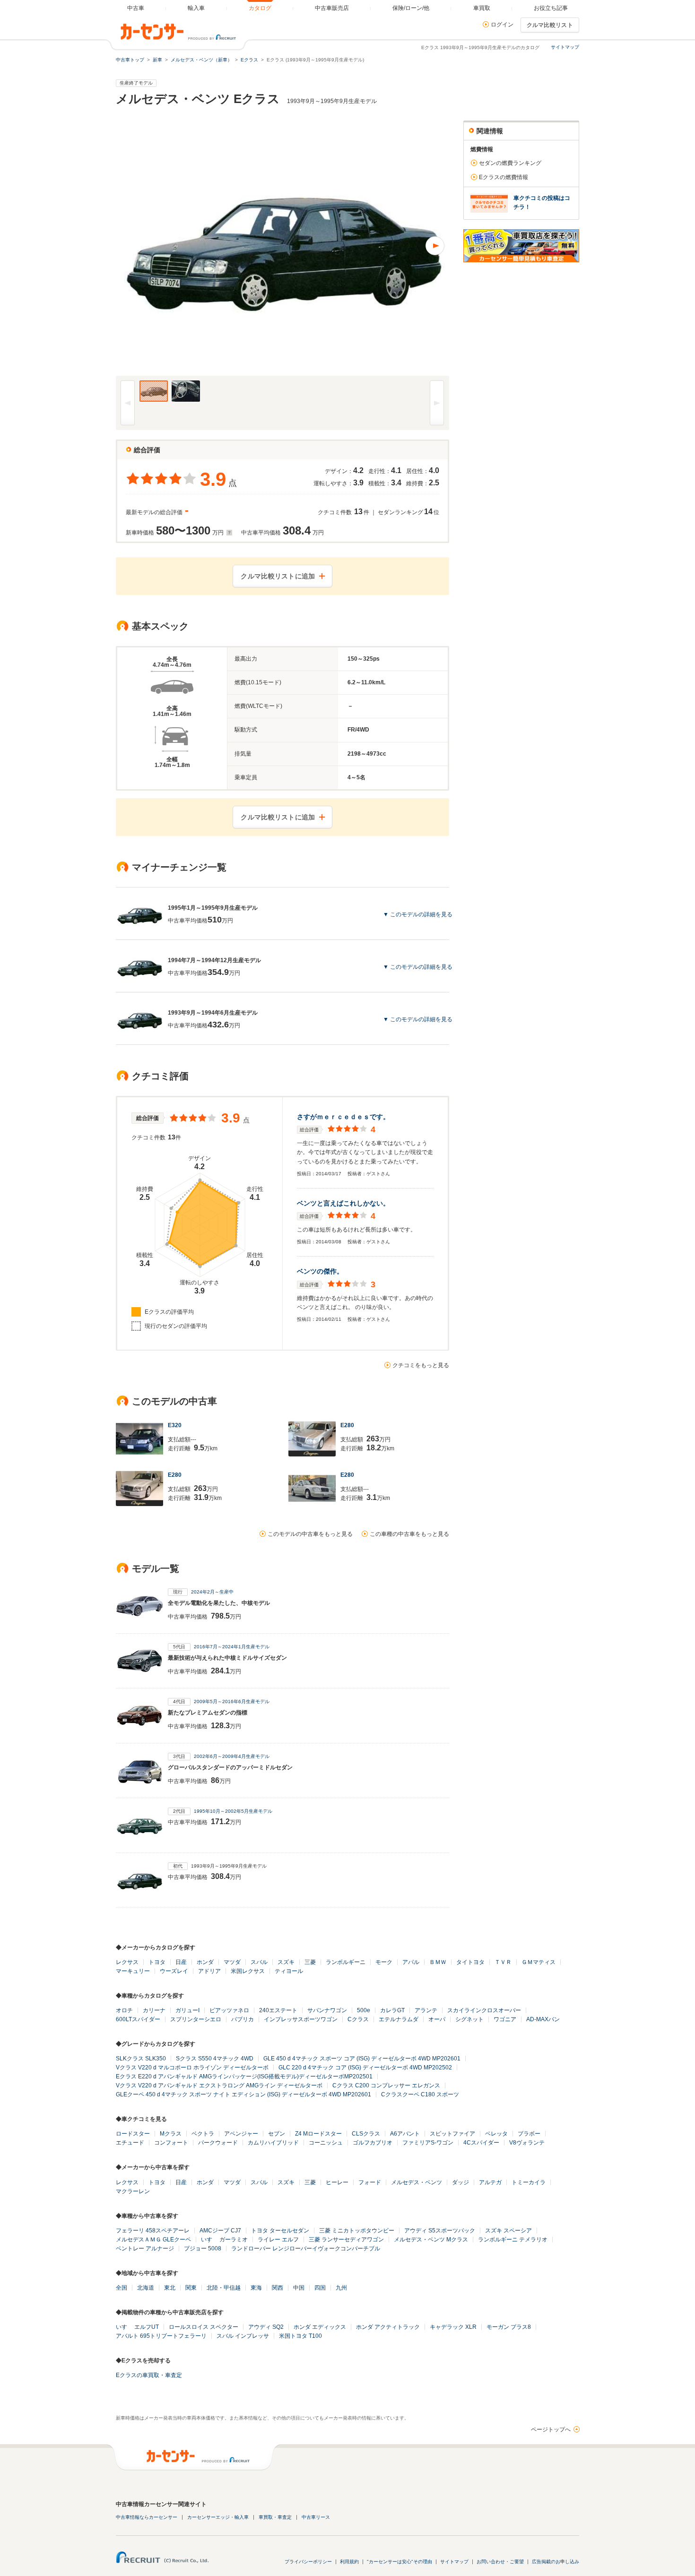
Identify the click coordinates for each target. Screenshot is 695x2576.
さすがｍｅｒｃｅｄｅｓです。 (343, 1117)
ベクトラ (203, 2134)
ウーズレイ (174, 1971)
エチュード (130, 2143)
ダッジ (460, 2182)
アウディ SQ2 (266, 2327)
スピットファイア (452, 2134)
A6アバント (405, 2134)
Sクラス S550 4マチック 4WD (215, 2059)
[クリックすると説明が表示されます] (228, 533)
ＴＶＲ (503, 1962)
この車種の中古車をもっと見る (409, 1534)
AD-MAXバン (543, 2019)
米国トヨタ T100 (300, 2336)
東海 (256, 2288)
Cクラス (358, 2019)
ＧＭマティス (539, 1962)
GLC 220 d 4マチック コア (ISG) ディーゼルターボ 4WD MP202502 (365, 2068)
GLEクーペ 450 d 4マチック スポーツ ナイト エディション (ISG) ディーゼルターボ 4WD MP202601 (243, 2094)
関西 (278, 2288)
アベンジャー (241, 2134)
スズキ (286, 1962)
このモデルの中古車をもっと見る (310, 1534)
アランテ (426, 2010)
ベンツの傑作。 (320, 1271)
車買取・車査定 (275, 2517)
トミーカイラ (529, 2182)
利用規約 (349, 2562)
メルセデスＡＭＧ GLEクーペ (153, 2240)
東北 (170, 2288)
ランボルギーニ (346, 1962)
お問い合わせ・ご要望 (500, 2562)
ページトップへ (551, 2430)
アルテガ (490, 2182)
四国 (320, 2288)
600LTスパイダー (138, 2019)
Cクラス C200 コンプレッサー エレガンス (386, 2085)
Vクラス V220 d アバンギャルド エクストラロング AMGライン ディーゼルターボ (219, 2085)
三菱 (310, 1962)
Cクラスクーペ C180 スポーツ (420, 2094)
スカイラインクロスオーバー (484, 2010)
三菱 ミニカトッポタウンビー (357, 2231)
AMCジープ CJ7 (220, 2231)
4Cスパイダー (481, 2143)
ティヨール (289, 1971)
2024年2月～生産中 (212, 1592)
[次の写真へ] (366, 246)
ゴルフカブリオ (373, 2143)
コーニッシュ (326, 2143)
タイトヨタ (470, 1962)
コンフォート (171, 2143)
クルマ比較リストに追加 (278, 576)
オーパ (437, 2019)
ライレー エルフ (278, 2240)
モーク (384, 1962)
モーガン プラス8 (509, 2327)
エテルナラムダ (399, 2019)
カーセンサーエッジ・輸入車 (218, 2517)
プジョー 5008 (203, 2249)
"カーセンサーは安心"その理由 (400, 2562)
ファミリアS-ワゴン (428, 2143)
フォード (370, 2182)
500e (364, 2010)
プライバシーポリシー (308, 2562)
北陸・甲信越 (224, 2288)
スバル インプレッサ (243, 2336)
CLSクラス (366, 2134)
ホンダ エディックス (320, 2327)
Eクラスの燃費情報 (504, 177)
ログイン (502, 25)
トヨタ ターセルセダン (280, 2231)
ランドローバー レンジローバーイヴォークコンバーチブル (306, 2249)
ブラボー (529, 2134)
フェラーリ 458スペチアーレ (153, 2231)
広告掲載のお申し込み (556, 2562)
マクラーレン (133, 2191)
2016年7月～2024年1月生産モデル (232, 1647)
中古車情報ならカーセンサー (147, 2517)
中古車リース (316, 2517)
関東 (191, 2288)
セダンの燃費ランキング (510, 163)
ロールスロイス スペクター (204, 2327)
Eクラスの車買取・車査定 (149, 2375)
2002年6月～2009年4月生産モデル (232, 1756)
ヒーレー (337, 2182)
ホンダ (205, 1962)
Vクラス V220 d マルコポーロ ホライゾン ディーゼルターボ (192, 2068)
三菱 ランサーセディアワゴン (346, 2240)
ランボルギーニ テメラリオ (513, 2240)
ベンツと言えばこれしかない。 (343, 1203)
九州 (341, 2288)
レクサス (127, 1962)
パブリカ (243, 2019)
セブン (277, 2134)
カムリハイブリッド (273, 2143)
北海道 (146, 2288)
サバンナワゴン (327, 2010)
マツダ (232, 1962)
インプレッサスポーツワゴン (301, 2019)
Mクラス (171, 2134)
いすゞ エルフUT (137, 2327)
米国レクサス (248, 1971)
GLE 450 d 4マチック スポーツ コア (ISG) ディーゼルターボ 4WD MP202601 (362, 2059)
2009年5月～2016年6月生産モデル (232, 1702)
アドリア (209, 1971)
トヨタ (157, 1962)
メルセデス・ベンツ (417, 2182)
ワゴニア (505, 2019)
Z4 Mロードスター (318, 2134)
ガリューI (187, 2010)
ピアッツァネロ (229, 2010)
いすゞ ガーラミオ (224, 2240)
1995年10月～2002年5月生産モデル (233, 1811)
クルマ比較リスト (550, 25)
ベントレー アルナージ (145, 2249)
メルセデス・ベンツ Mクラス (431, 2240)
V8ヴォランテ (527, 2143)
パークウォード (218, 2143)
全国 (122, 2288)
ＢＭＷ (438, 1962)
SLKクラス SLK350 (141, 2059)
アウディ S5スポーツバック (440, 2231)
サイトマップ (565, 47)
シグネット (469, 2019)
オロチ (124, 2010)
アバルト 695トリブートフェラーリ (161, 2336)
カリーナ (154, 2010)
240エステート (278, 2010)
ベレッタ (496, 2134)
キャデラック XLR (453, 2327)
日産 (181, 1962)
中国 (299, 2288)
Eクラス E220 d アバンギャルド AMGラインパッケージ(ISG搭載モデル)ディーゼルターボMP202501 (244, 2076)
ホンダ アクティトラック (388, 2327)
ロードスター (133, 2134)
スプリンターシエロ (196, 2019)
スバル (259, 1962)
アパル (411, 1962)
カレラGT (392, 2010)
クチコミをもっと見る (421, 1365)
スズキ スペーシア (508, 2231)
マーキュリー (133, 1971)
